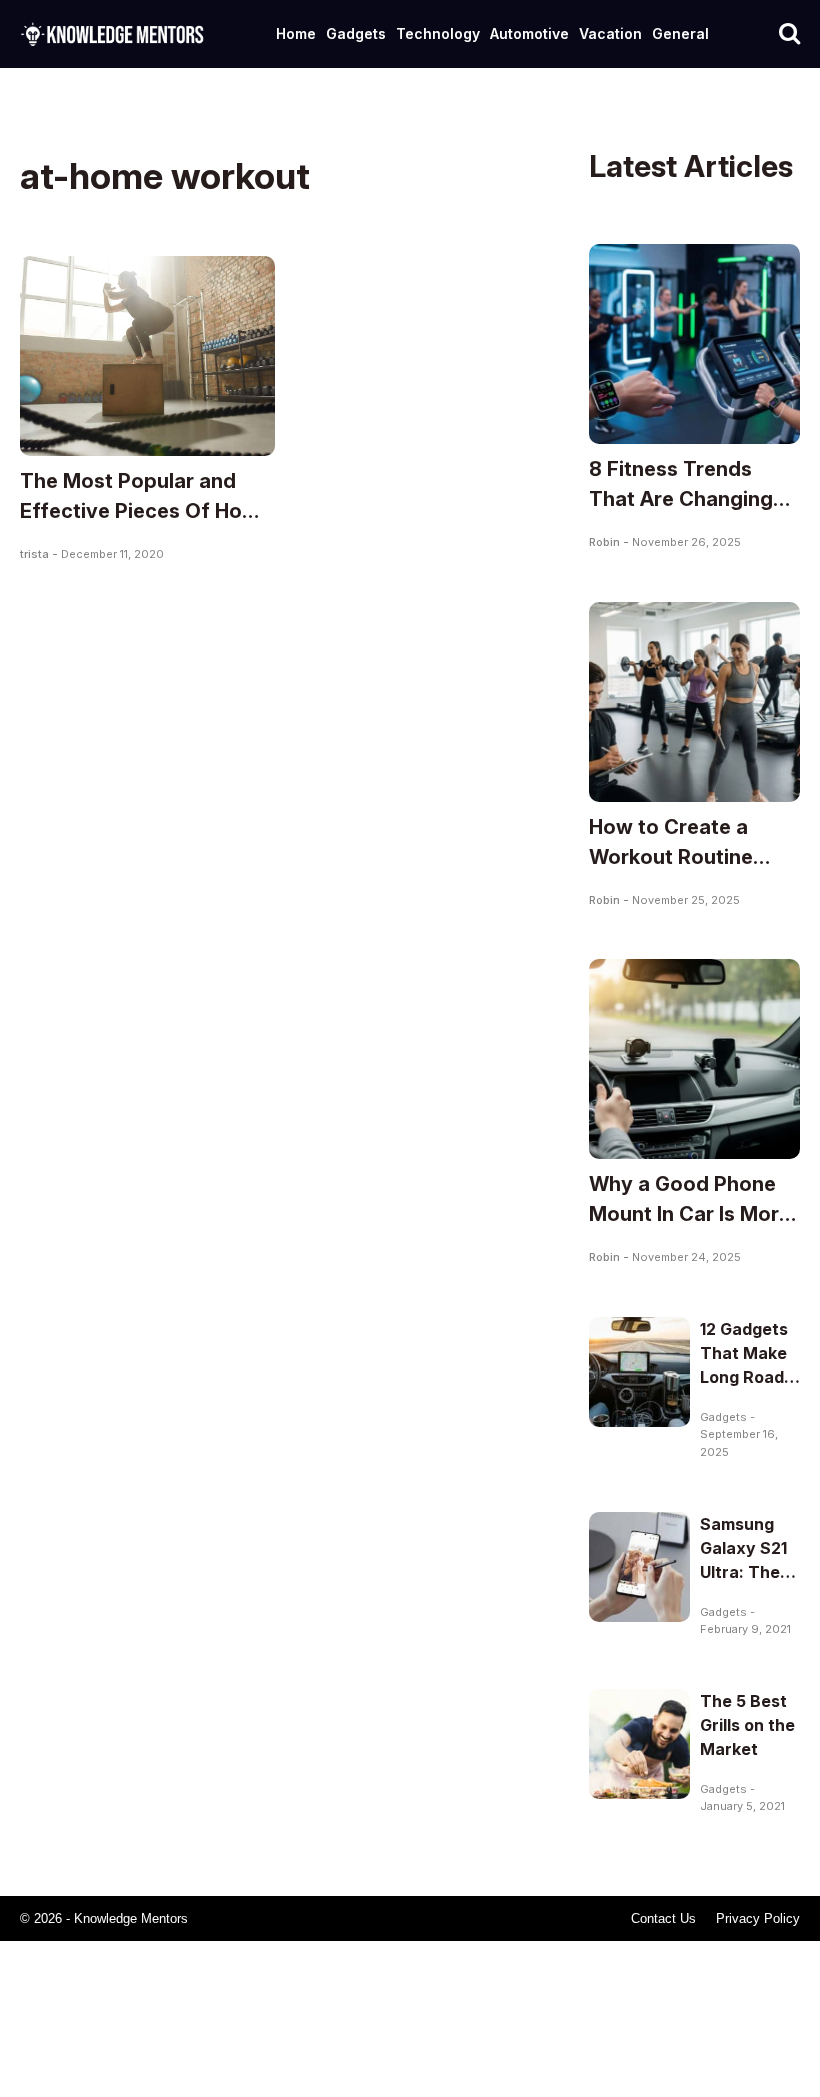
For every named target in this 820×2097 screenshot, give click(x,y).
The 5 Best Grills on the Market (747, 1725)
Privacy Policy (758, 1918)
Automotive (529, 33)
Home (296, 33)
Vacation (610, 33)
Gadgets (356, 33)
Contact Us (663, 1918)
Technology (438, 33)
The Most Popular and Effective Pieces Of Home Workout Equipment (145, 511)
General (680, 33)
